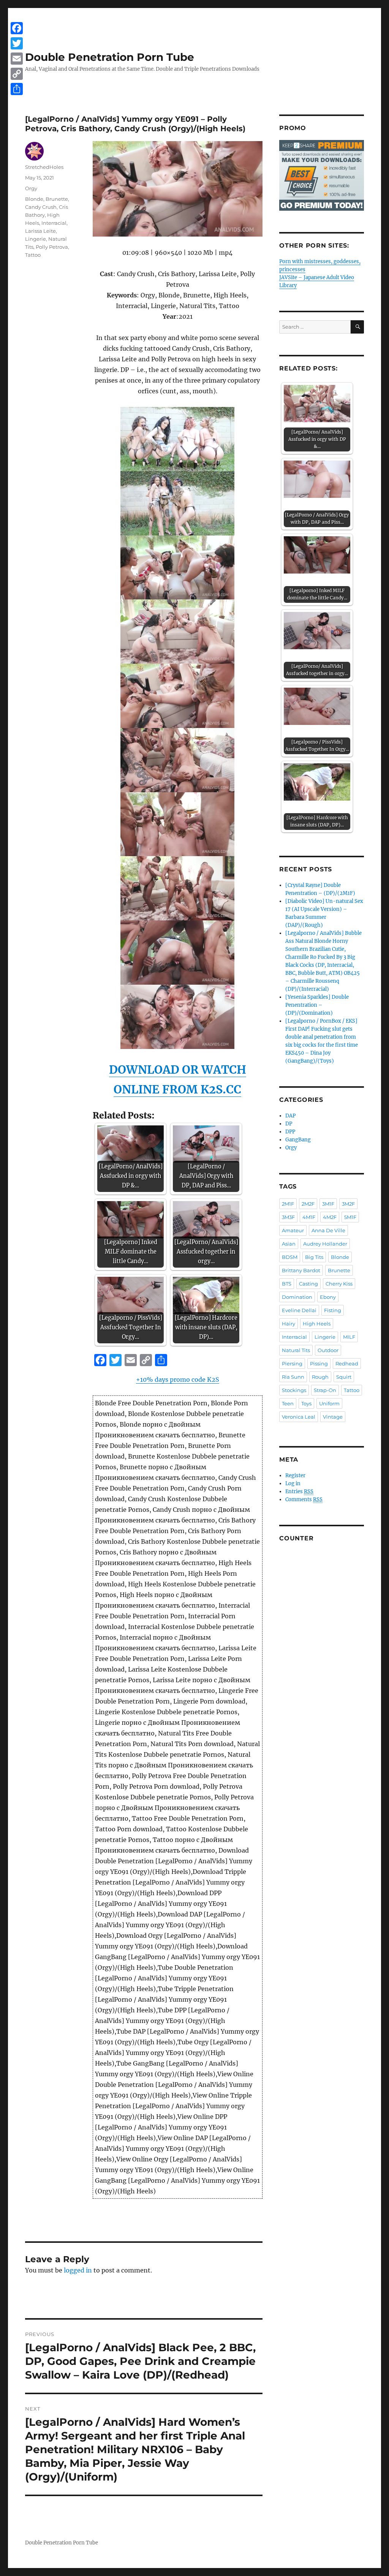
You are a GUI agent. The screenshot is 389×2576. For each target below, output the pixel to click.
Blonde (34, 199)
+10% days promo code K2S (178, 1379)
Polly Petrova (52, 247)
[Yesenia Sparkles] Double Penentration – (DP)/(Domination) (317, 1005)
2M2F (308, 1204)
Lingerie (36, 239)
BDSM (290, 1257)
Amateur (293, 1230)
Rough (320, 1377)
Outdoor (328, 1350)
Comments (304, 1499)
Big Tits (314, 1257)
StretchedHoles (44, 167)
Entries (299, 1491)
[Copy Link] (17, 74)
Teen (288, 1403)
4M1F (309, 1217)
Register (295, 1476)
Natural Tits (296, 1350)
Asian (289, 1244)
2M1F (288, 1204)
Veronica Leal (299, 1417)
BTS (287, 1284)
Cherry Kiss (339, 1284)
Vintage (333, 1417)
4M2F (330, 1217)
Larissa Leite (40, 231)
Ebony (328, 1297)
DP (289, 1124)
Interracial (54, 223)
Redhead (347, 1363)
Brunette (57, 199)
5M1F (350, 1217)
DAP (290, 1116)
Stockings (294, 1390)
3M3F (288, 1217)
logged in (78, 2270)
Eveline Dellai (299, 1310)
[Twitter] (17, 43)
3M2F (348, 1204)
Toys (306, 1403)
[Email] (17, 59)
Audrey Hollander (325, 1244)
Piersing (292, 1363)
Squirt (344, 1377)
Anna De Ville (328, 1230)
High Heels (317, 1324)
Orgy (31, 188)
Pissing (319, 1363)
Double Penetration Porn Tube (110, 57)
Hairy (289, 1324)
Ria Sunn (293, 1377)
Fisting (333, 1310)
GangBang (298, 1140)
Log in (293, 1483)
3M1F (328, 1204)
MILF (349, 1337)
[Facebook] (17, 28)
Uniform (329, 1403)
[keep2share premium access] (322, 175)
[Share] (17, 89)
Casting (308, 1284)
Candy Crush (41, 207)
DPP (290, 1132)
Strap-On (325, 1390)
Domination (297, 1297)
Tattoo (33, 255)
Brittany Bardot (301, 1270)
